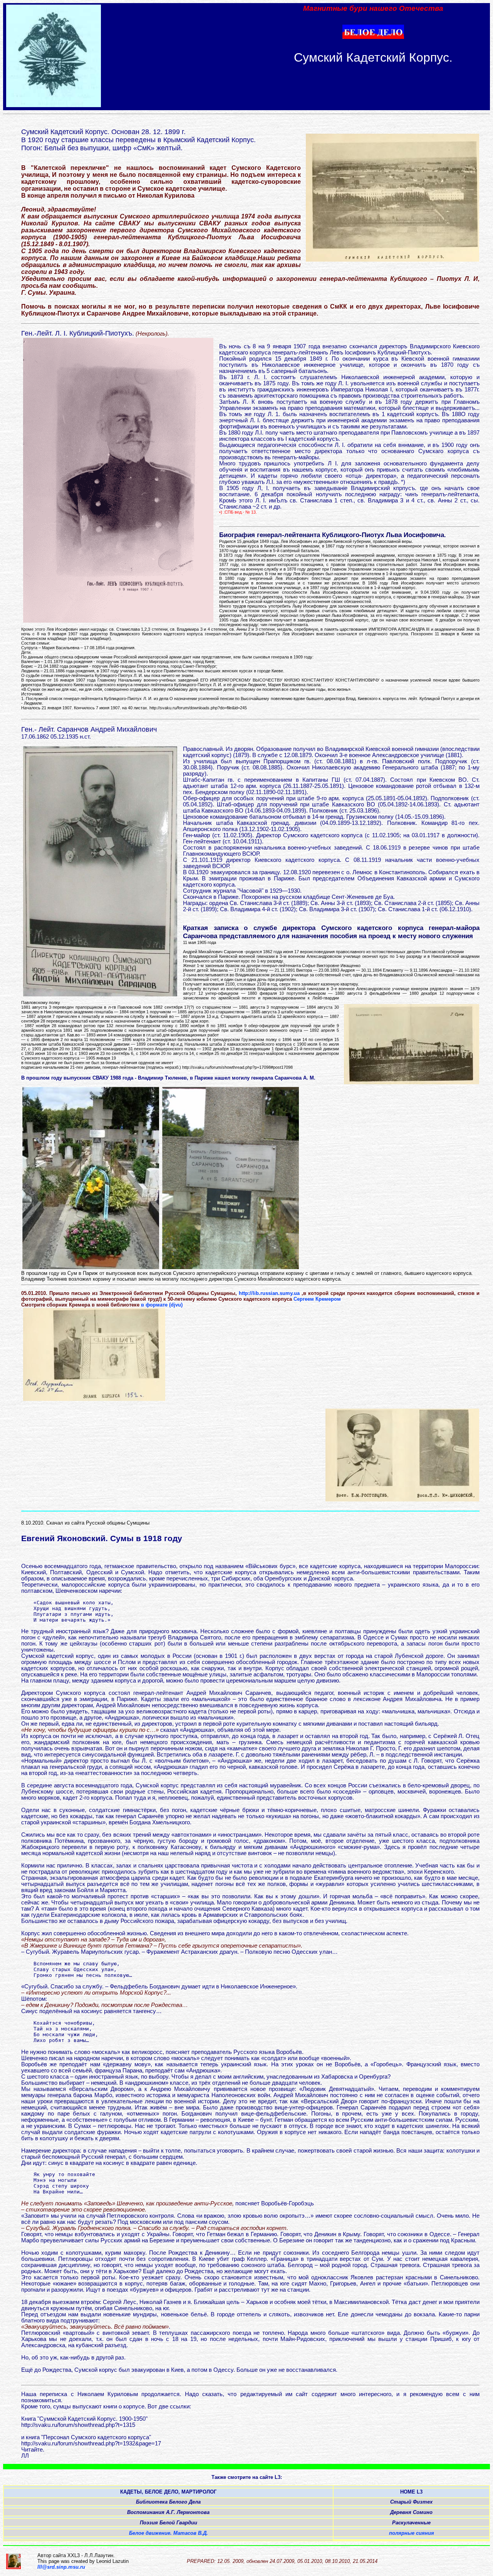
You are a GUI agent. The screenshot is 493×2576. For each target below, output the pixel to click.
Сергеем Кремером (317, 1299)
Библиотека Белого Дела (168, 2502)
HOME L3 (411, 2492)
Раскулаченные (411, 2523)
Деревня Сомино (411, 2512)
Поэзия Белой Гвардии (169, 2523)
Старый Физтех (411, 2502)
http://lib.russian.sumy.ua (270, 1293)
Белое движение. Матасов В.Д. (169, 2533)
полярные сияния (412, 2533)
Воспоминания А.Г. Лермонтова (168, 2512)
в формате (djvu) (162, 1305)
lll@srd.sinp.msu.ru (61, 2567)
